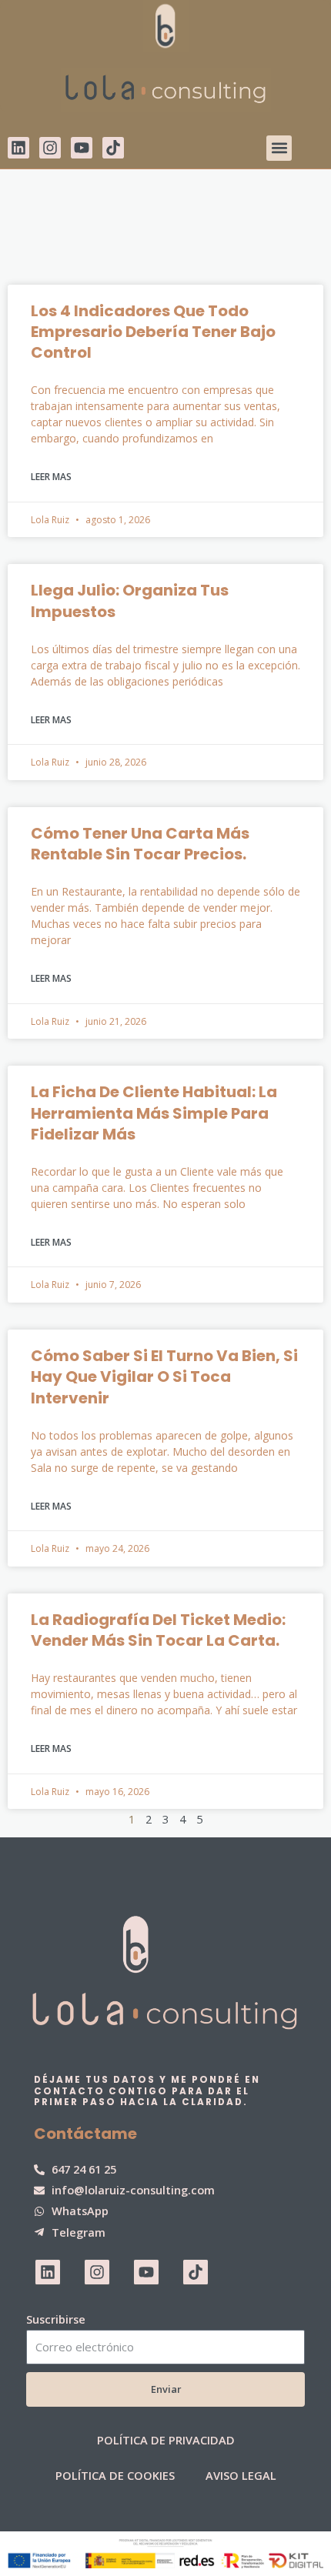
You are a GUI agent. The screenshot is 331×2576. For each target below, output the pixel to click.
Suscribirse (56, 2319)
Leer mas (51, 477)
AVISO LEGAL (241, 2475)
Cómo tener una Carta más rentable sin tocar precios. (140, 844)
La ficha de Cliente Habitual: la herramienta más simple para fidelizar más (154, 1113)
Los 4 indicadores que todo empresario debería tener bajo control (153, 332)
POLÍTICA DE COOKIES (115, 2475)
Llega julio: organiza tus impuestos (130, 601)
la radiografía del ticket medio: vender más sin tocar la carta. (158, 1630)
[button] (279, 148)
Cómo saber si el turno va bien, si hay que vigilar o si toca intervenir (164, 1377)
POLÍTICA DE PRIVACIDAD (166, 2440)
